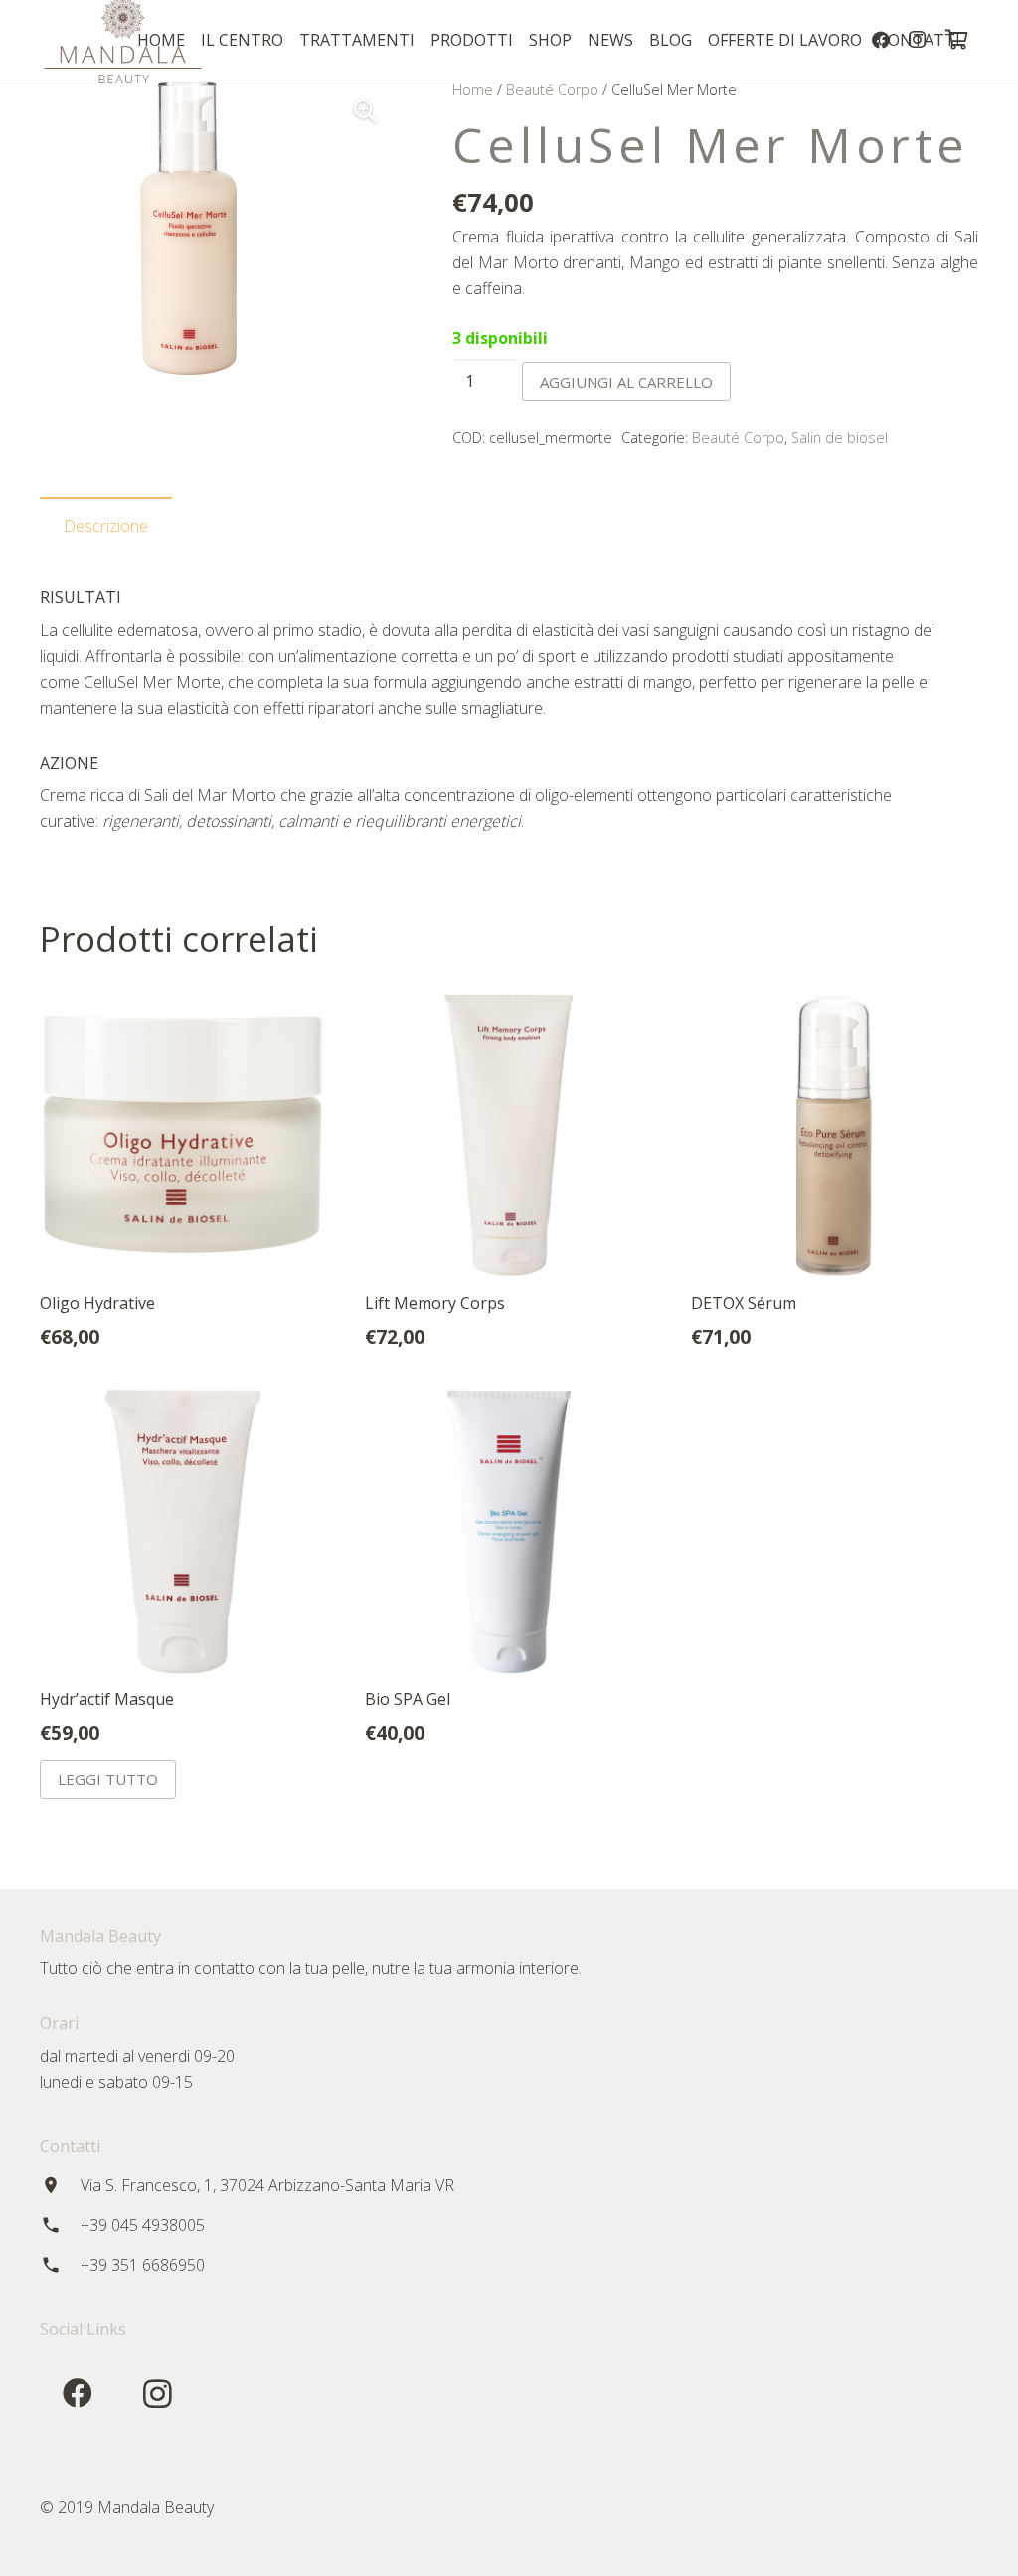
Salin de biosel (840, 438)
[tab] (106, 526)
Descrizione (106, 526)
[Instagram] (158, 2394)
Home (473, 90)
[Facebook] (77, 2394)
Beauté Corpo (552, 90)
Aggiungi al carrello (626, 382)
